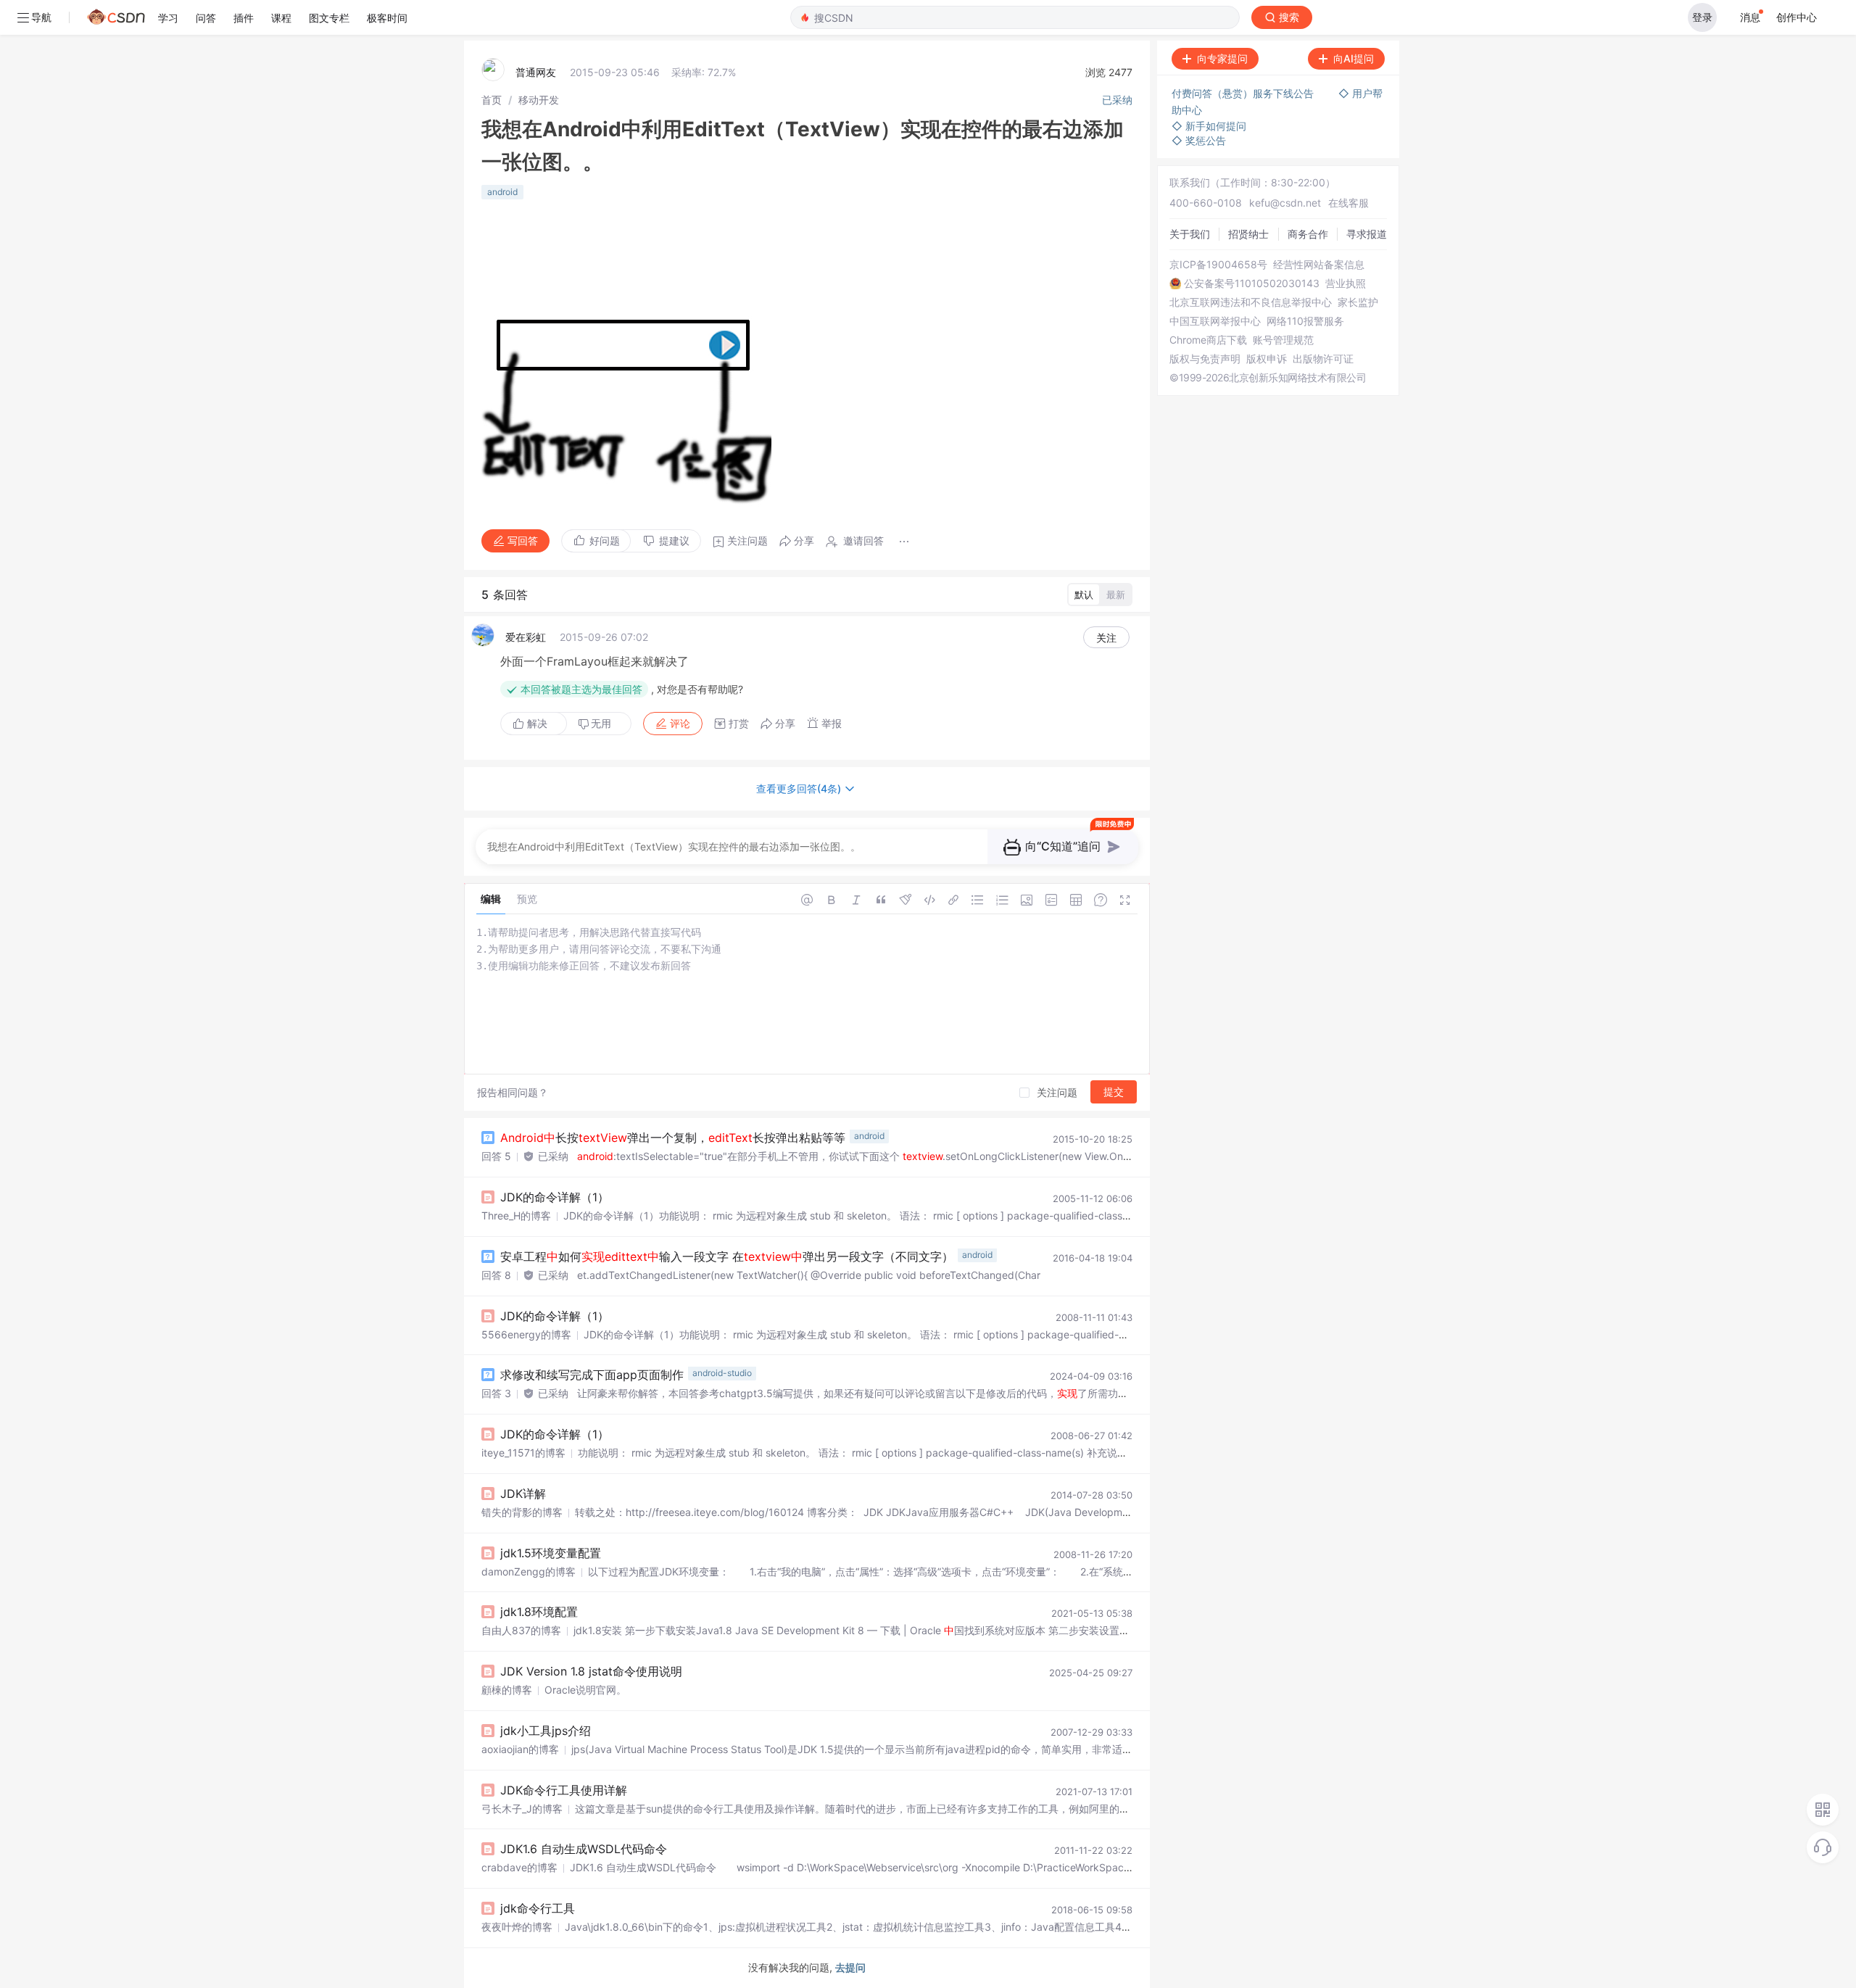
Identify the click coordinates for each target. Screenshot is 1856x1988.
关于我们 (1190, 234)
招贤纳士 (1248, 234)
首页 (492, 100)
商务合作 (1308, 234)
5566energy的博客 (526, 1334)
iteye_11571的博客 (523, 1453)
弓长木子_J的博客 (522, 1809)
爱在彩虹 (526, 637)
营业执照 (1346, 283)
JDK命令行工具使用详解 (564, 1790)
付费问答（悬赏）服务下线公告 (1244, 93)
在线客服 (1348, 203)
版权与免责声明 (1205, 359)
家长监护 (1358, 302)
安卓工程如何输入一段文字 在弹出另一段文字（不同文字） (727, 1256)
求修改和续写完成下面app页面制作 (592, 1375)
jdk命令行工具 (538, 1908)
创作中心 (1797, 17)
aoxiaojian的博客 (520, 1749)
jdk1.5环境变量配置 (551, 1553)
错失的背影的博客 (522, 1512)
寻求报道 (1367, 234)
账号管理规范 (1283, 340)
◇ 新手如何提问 (1209, 126)
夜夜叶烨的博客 (517, 1927)
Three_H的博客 (516, 1215)
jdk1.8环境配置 (539, 1612)
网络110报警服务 (1305, 321)
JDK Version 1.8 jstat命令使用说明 (591, 1671)
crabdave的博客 (519, 1867)
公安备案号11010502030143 (1252, 283)
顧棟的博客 (507, 1690)
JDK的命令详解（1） (555, 1197)
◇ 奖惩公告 (1199, 140)
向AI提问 (1354, 58)
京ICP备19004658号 (1218, 265)
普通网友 (536, 72)
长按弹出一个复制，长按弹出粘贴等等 (673, 1138)
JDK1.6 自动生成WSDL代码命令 (584, 1849)
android (502, 192)
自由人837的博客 (521, 1630)
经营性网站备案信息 (1319, 265)
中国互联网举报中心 (1215, 321)
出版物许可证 (1323, 359)
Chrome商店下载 (1208, 340)
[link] (492, 100)
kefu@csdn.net (1285, 203)
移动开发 (539, 100)
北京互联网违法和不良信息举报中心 (1251, 302)
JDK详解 (523, 1494)
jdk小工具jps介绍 (546, 1731)
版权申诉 (1267, 359)
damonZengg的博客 (529, 1571)
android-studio (722, 1373)
